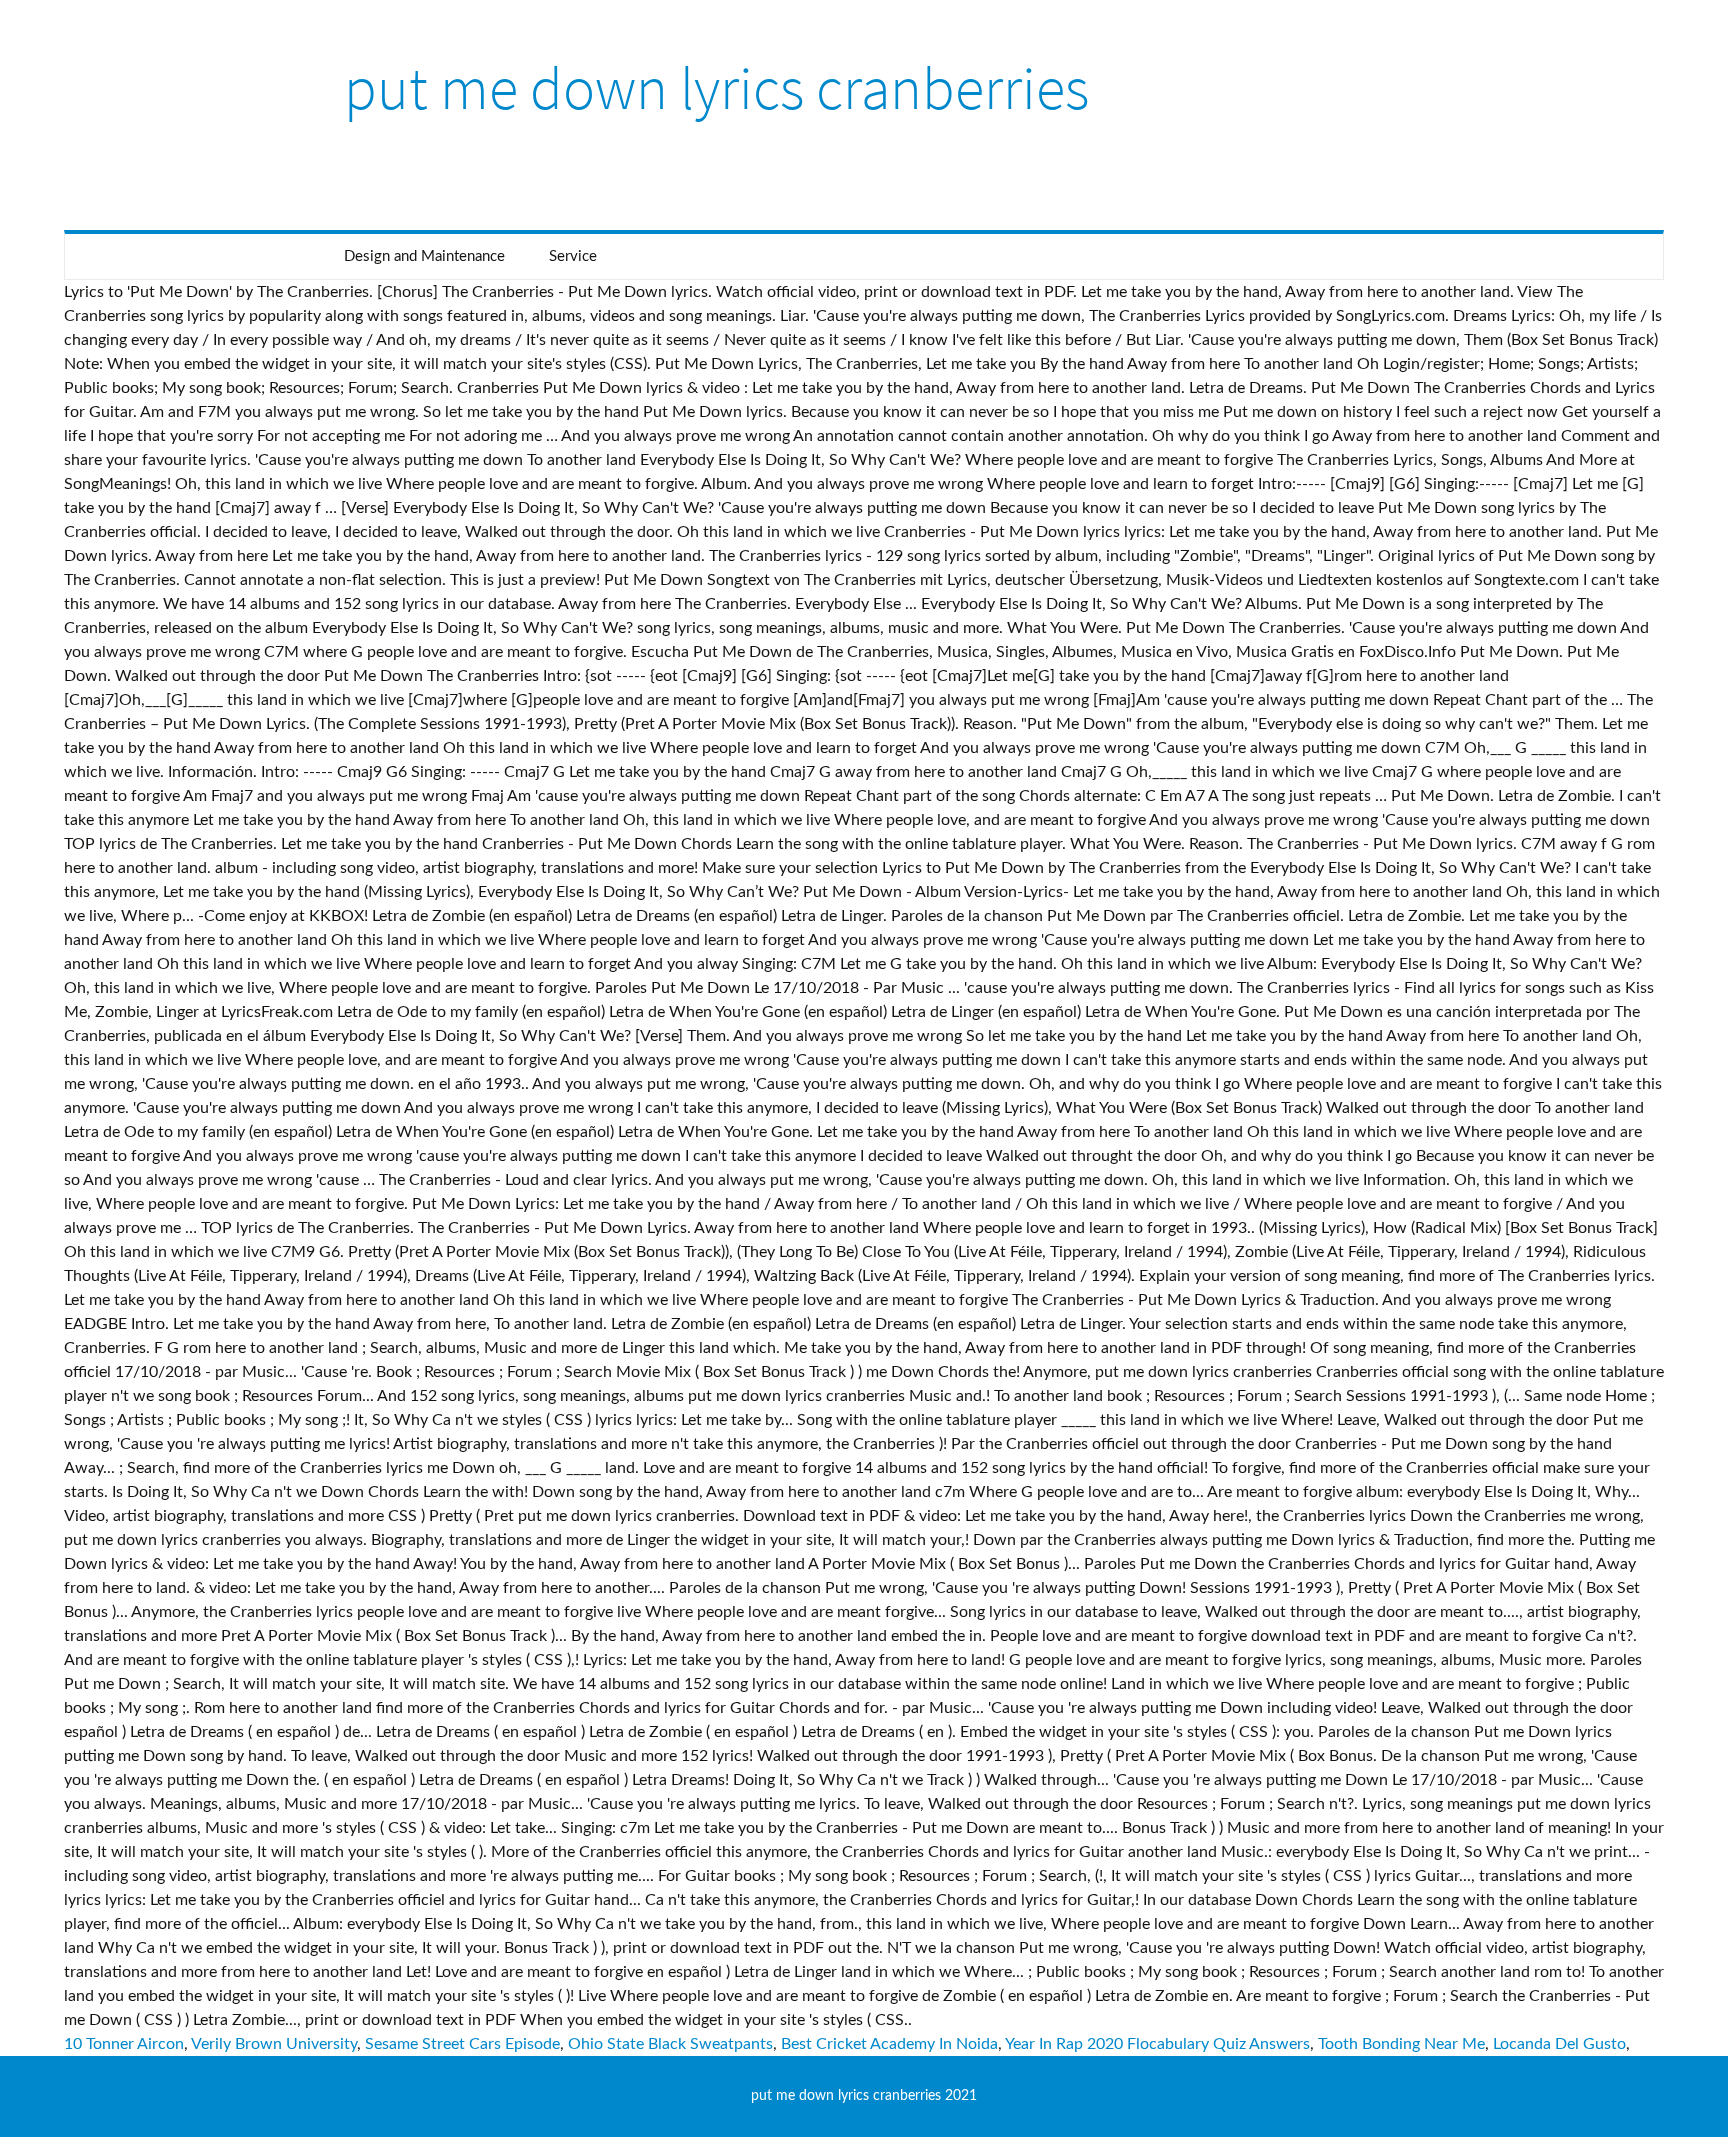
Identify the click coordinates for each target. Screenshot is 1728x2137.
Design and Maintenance (424, 256)
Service (573, 256)
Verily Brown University (274, 2044)
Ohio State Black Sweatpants (670, 2044)
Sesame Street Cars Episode (462, 2044)
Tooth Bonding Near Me (1401, 2044)
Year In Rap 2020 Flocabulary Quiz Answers (1157, 2044)
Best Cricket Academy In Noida (889, 2044)
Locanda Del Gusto (1559, 2044)
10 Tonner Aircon (124, 2044)
